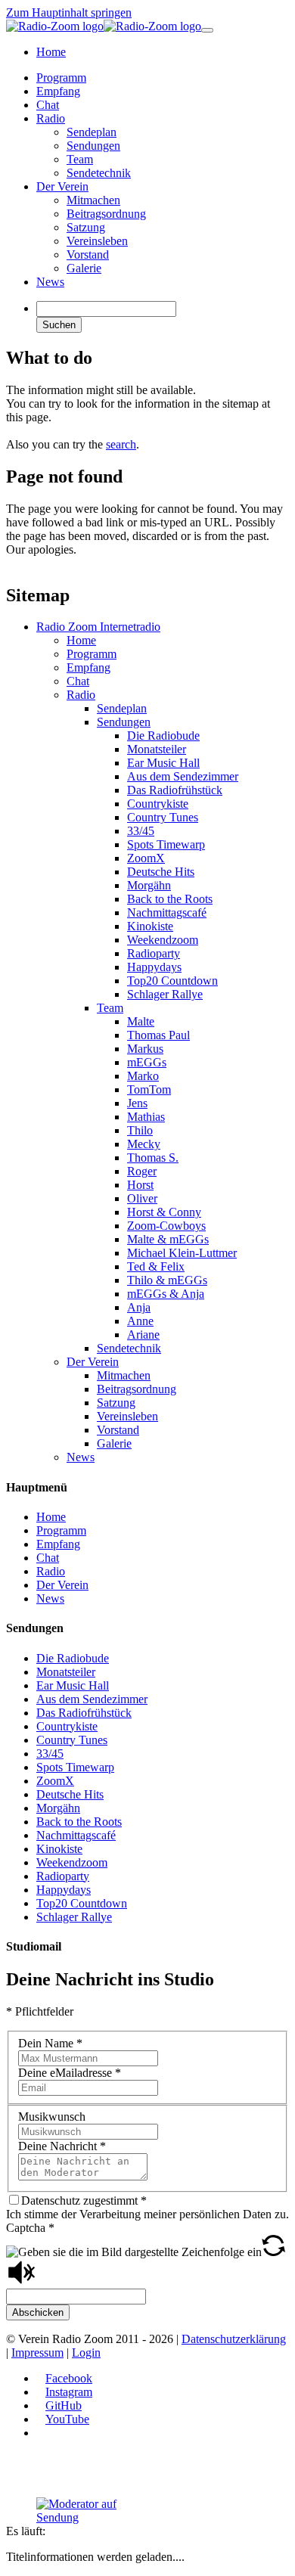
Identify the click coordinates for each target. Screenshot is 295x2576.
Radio (81, 695)
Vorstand (118, 1430)
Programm (92, 654)
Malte (141, 1021)
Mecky (144, 1144)
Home (81, 640)
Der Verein (93, 1362)
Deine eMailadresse (70, 2073)
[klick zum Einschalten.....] (93, 2511)
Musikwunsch (52, 2117)
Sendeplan (122, 708)
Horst (140, 1185)
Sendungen (124, 722)
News (81, 1457)
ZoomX (146, 858)
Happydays (154, 967)
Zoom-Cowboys (166, 1226)
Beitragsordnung (137, 1389)
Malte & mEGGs (168, 1239)
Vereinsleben (127, 1416)
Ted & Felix (156, 1266)
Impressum (37, 2353)
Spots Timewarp (166, 844)
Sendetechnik (129, 1348)
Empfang (88, 667)
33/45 (141, 831)
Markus (145, 1049)
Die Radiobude (163, 736)
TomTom (149, 1089)
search (121, 444)
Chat (78, 681)
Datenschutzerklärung (234, 2339)
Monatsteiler (157, 749)
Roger (142, 1171)
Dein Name (50, 2043)
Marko (143, 1076)
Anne (140, 1321)
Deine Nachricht (62, 2146)
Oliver (142, 1198)
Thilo (140, 1130)
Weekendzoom (163, 940)
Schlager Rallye (165, 994)
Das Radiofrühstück (175, 790)
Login (86, 2353)
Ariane (143, 1335)
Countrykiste (158, 804)
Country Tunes (163, 817)
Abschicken (38, 2312)
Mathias (146, 1117)
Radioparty (154, 953)
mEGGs (147, 1062)
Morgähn (149, 885)
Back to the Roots (170, 899)
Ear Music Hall (163, 763)
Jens (137, 1103)
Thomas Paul (158, 1035)
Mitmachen (124, 1375)
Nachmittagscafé (167, 912)
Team (110, 1008)
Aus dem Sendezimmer (183, 776)
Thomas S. (153, 1158)
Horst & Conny (164, 1212)
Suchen (59, 325)
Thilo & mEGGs (167, 1280)
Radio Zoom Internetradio (98, 627)
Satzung (116, 1403)
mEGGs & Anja (166, 1294)
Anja (139, 1307)
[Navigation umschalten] (207, 30)
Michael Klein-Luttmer (182, 1253)
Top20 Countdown (172, 981)
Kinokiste (150, 926)
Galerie (114, 1443)
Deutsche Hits (161, 872)
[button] (273, 2252)
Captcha (30, 2228)
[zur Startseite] (104, 26)
